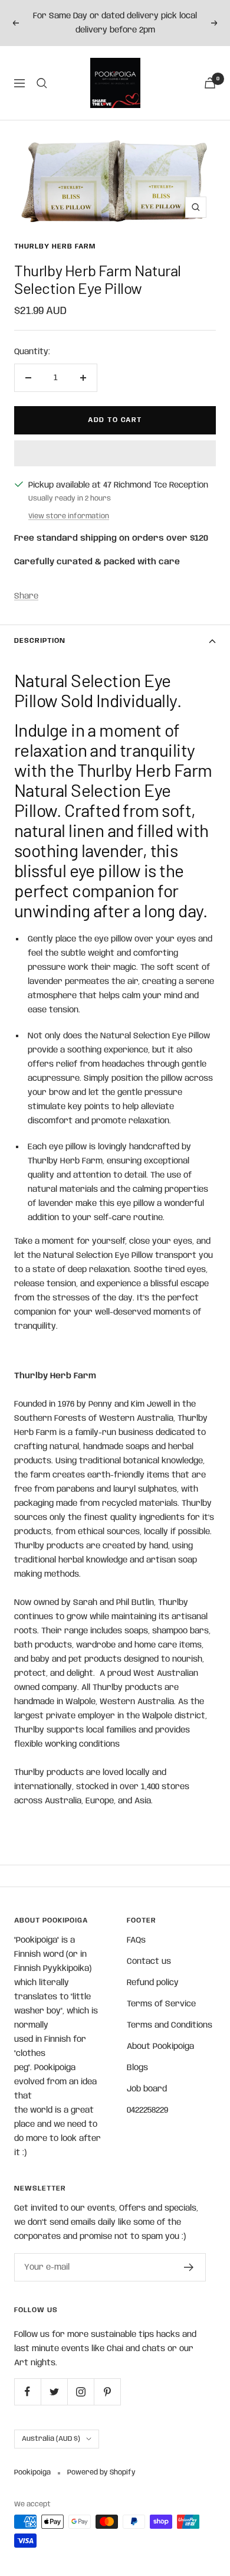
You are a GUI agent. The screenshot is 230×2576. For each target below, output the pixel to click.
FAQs (136, 1940)
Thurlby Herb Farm (55, 246)
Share (26, 596)
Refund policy (153, 1983)
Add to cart (115, 420)
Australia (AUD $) (51, 2439)
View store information (69, 516)
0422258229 (147, 2110)
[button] (115, 453)
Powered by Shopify (101, 2472)
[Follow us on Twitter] (54, 2392)
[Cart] (210, 83)
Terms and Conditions (170, 2025)
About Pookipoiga (160, 2047)
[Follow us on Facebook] (27, 2392)
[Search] (42, 83)
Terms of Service (161, 2004)
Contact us (149, 1962)
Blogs (137, 2068)
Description (40, 641)
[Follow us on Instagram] (80, 2392)
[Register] (189, 2267)
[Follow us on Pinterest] (107, 2392)
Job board (147, 2089)
